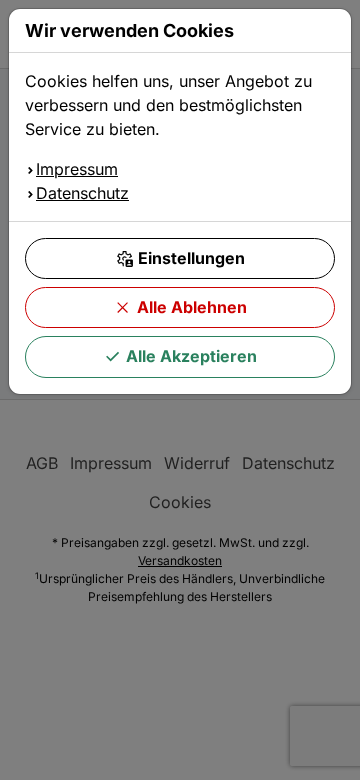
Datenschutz (82, 193)
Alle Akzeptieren (191, 356)
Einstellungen (191, 258)
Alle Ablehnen (192, 307)
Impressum (77, 169)
